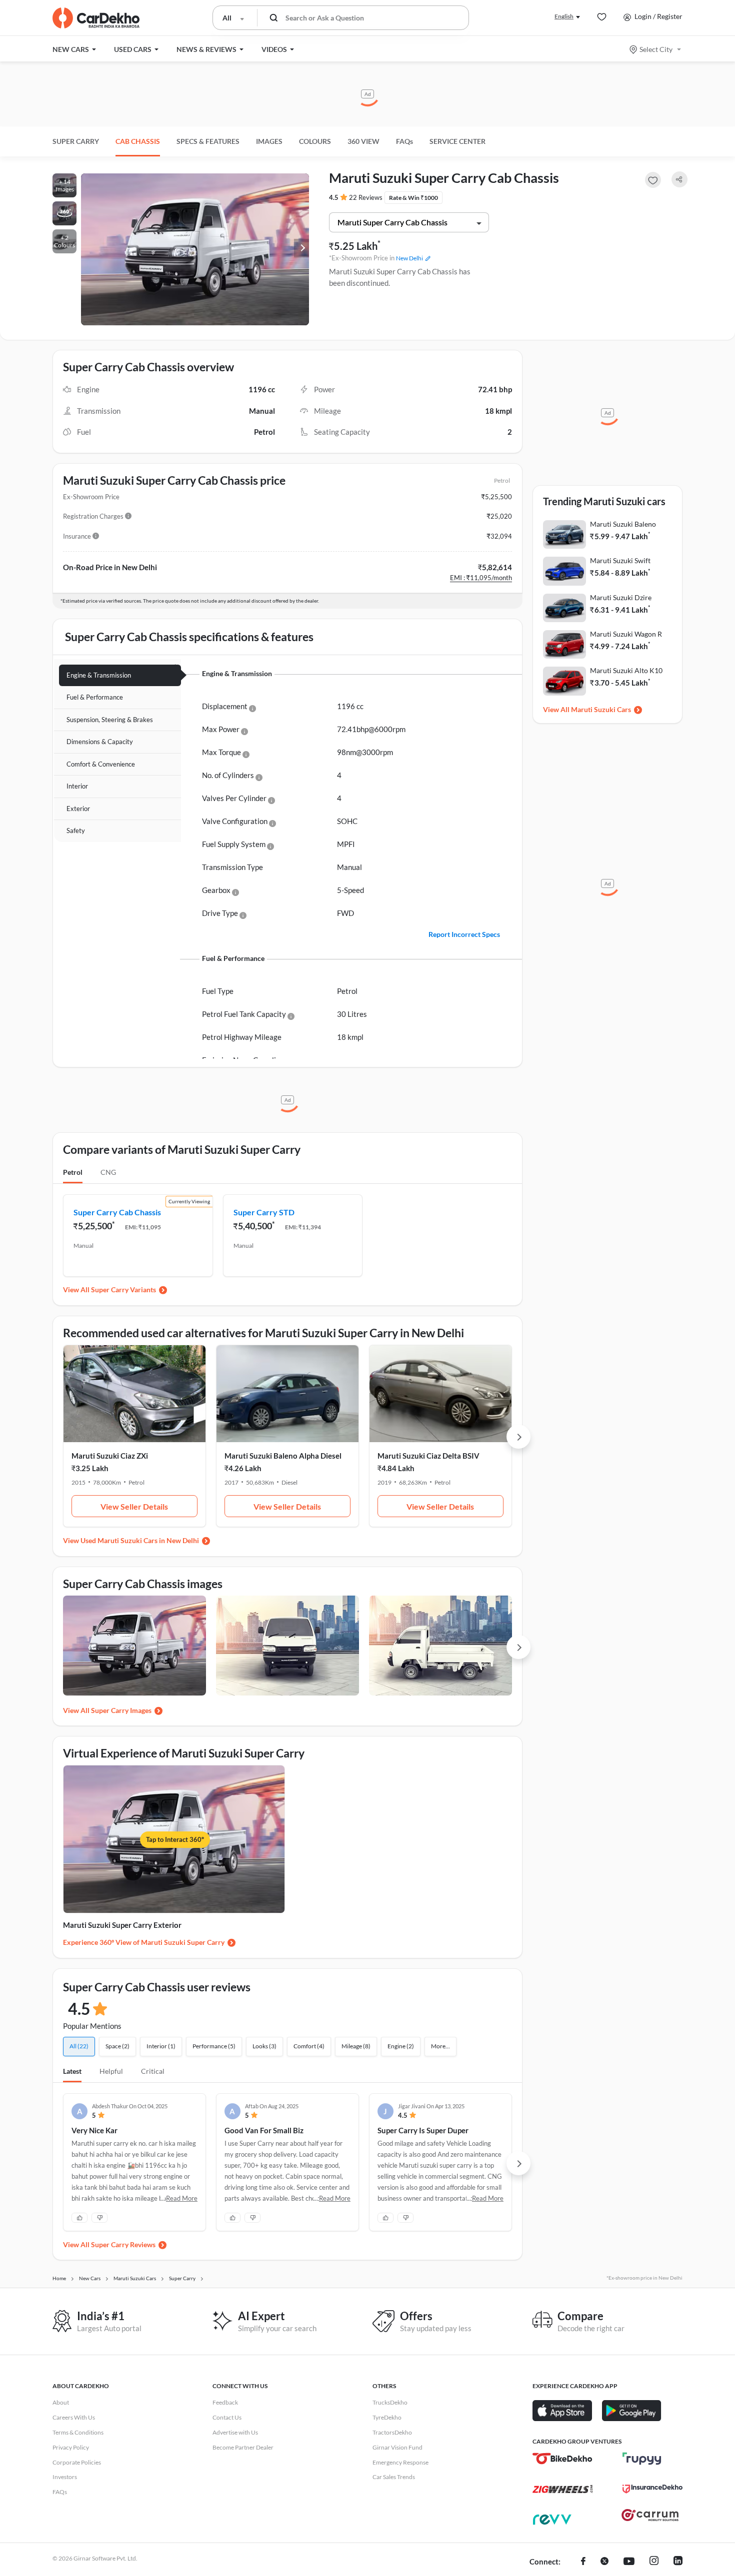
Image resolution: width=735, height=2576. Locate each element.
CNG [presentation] (108, 1172)
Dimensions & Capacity (100, 742)
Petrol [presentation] (73, 1172)
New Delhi (409, 258)
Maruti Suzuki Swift (620, 560)
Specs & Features (208, 141)
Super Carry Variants (123, 1289)
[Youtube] (629, 2562)
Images (269, 141)
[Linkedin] (678, 2562)
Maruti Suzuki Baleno (623, 524)
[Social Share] (679, 180)
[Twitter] (604, 2562)
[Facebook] (583, 2562)
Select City (656, 49)
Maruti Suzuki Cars (601, 709)
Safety (76, 831)
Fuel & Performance (95, 697)
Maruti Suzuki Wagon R (626, 634)
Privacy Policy (71, 2447)
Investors (65, 2477)
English (564, 16)
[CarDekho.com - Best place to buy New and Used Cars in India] (96, 18)
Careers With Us (74, 2417)
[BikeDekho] (562, 2459)
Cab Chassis (138, 141)
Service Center (457, 141)
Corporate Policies (77, 2462)
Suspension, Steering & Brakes (110, 720)
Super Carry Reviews (123, 2244)
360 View (363, 141)
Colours (315, 141)
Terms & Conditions (78, 2432)
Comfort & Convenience (101, 764)
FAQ (404, 141)
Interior (77, 786)
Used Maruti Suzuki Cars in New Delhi (140, 1540)
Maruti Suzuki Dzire (621, 597)
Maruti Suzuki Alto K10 (626, 670)
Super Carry (76, 141)
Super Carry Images (121, 1710)
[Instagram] (654, 2562)
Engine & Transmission (99, 675)
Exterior (78, 809)
